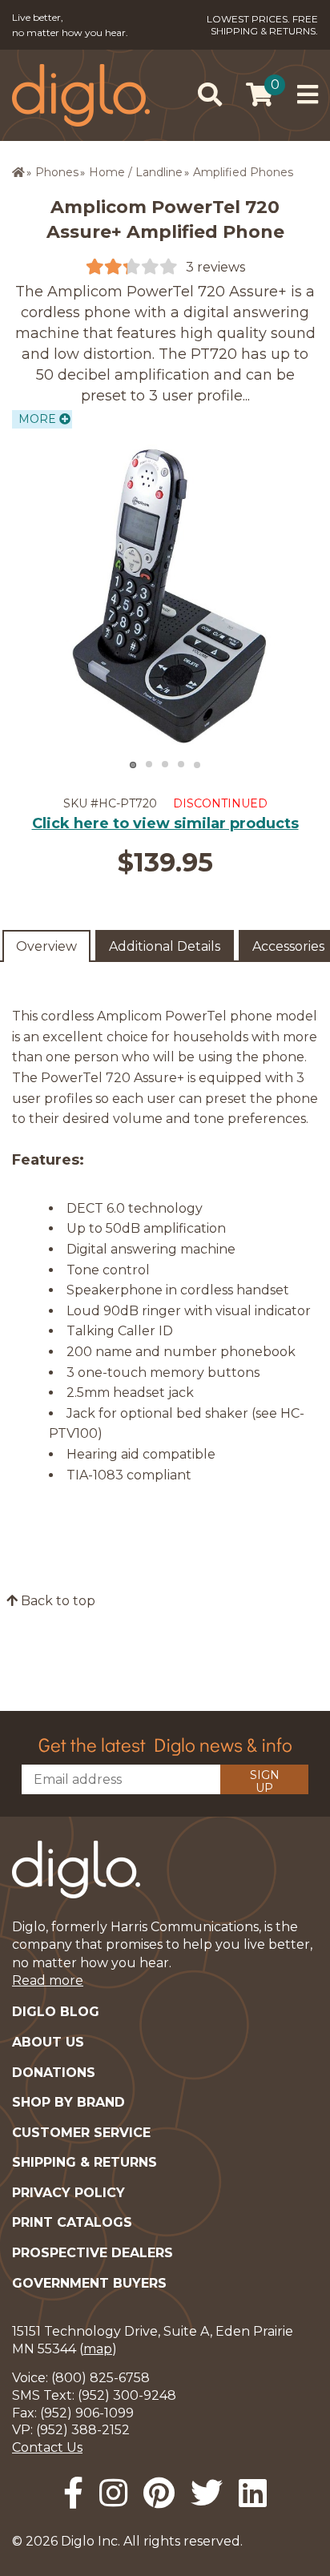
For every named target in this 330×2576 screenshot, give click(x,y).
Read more (48, 1980)
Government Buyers (89, 2283)
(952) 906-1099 (87, 2413)
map (98, 2349)
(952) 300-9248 (127, 2395)
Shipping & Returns (85, 2162)
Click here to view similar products (165, 823)
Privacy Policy (68, 2193)
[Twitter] (207, 2493)
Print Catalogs (72, 2222)
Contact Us (47, 2447)
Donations (54, 2073)
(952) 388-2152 (83, 2430)
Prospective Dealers (93, 2253)
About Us (48, 2042)
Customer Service (81, 2133)
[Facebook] (73, 2493)
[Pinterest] (159, 2493)
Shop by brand (68, 2102)
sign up (265, 1781)
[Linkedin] (253, 2493)
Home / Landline (136, 172)
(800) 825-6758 (101, 2378)
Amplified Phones (243, 172)
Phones (57, 172)
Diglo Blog (56, 2012)
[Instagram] (113, 2493)
